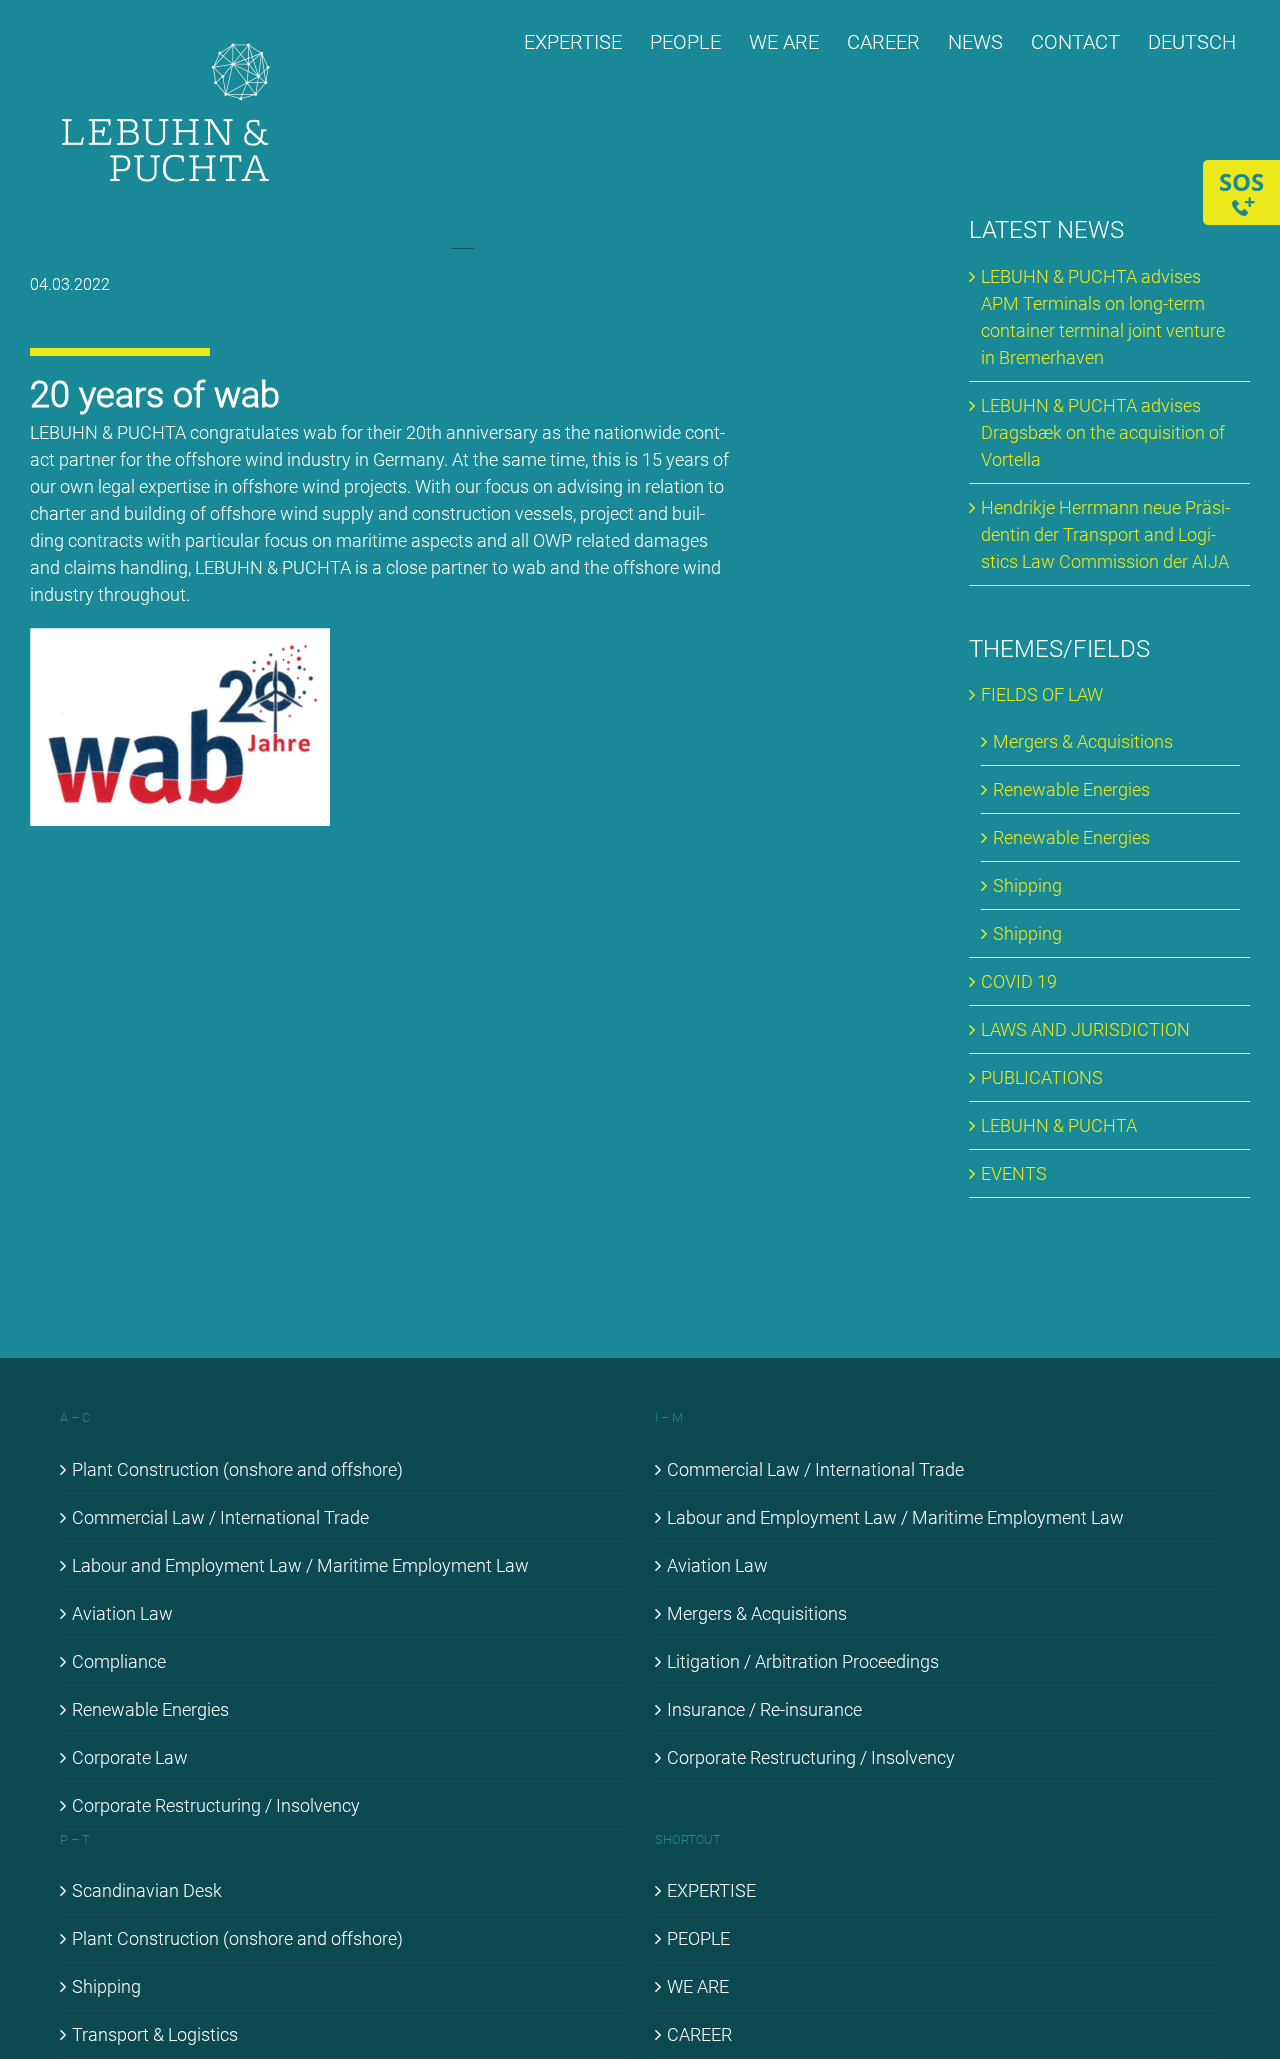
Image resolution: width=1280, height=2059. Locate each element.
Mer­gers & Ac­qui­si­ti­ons (1083, 741)
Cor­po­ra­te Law (130, 1757)
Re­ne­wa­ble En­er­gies (1071, 789)
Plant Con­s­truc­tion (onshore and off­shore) (237, 1469)
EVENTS (1014, 1173)
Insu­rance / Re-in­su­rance (764, 1709)
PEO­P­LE (698, 1938)
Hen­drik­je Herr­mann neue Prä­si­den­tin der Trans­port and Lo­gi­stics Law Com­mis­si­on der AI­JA (1105, 534)
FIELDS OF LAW (1042, 694)
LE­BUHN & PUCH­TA (1059, 1125)
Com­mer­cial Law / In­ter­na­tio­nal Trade (220, 1517)
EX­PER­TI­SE (711, 1890)
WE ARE (698, 1986)
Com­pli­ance (119, 1661)
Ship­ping (1027, 885)
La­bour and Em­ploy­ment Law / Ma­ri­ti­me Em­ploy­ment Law (300, 1565)
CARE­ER (699, 2034)
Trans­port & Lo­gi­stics (155, 2034)
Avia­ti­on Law (122, 1613)
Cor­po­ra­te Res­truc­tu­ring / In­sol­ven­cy (216, 1805)
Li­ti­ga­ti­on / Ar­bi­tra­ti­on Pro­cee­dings (803, 1661)
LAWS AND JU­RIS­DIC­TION (1085, 1029)
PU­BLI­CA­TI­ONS (1042, 1077)
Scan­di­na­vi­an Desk (147, 1890)
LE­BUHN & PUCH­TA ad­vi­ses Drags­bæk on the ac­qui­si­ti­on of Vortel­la (1103, 432)
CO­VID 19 (1019, 981)
